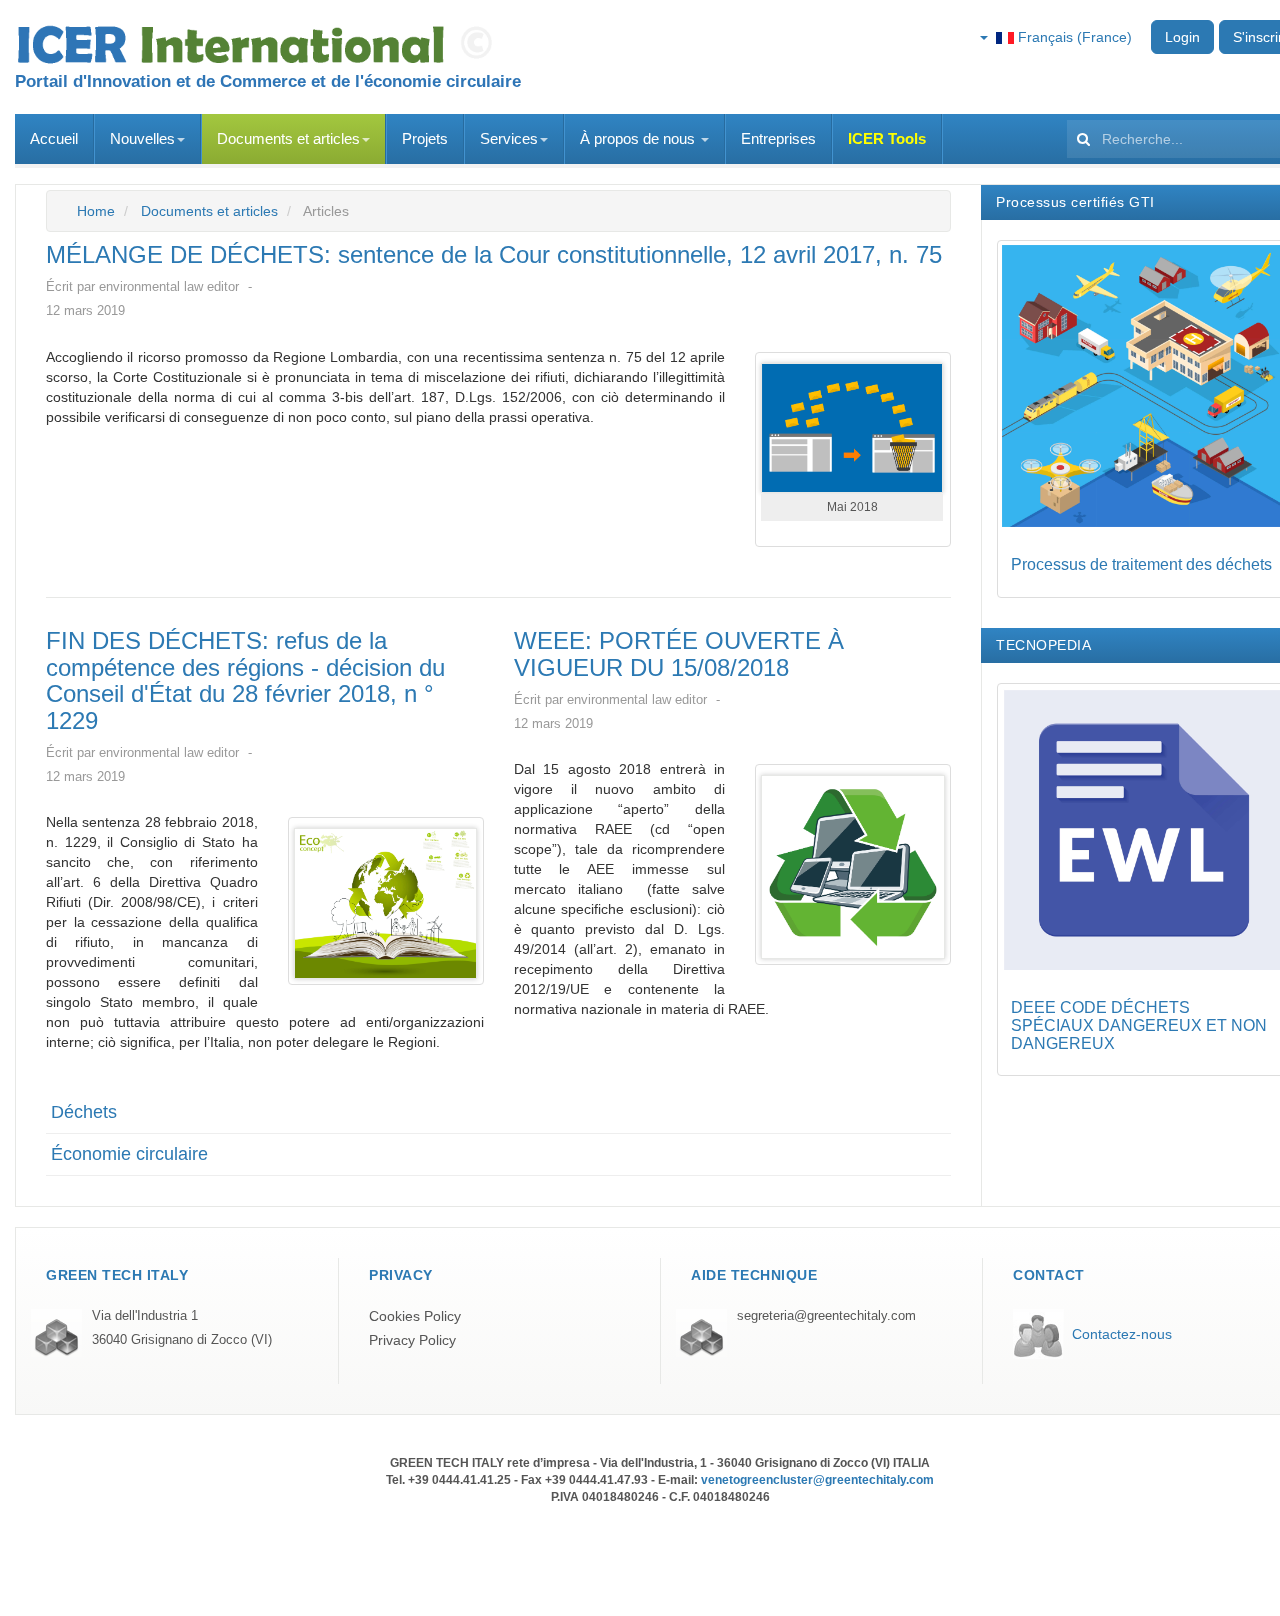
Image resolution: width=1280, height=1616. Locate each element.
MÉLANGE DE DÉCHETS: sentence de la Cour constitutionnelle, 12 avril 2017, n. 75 (494, 254)
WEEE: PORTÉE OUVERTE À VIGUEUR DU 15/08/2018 (679, 653)
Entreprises (778, 138)
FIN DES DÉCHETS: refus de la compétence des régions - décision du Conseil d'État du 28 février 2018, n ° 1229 (245, 680)
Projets (425, 138)
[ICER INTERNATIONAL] (260, 45)
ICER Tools (887, 138)
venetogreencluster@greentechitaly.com (817, 1480)
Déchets (84, 1112)
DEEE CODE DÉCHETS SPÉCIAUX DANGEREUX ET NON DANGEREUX (1139, 1025)
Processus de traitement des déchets (1141, 564)
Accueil (54, 138)
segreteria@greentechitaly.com (826, 1316)
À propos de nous (639, 138)
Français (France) (1073, 37)
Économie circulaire (129, 1154)
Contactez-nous (1122, 1334)
